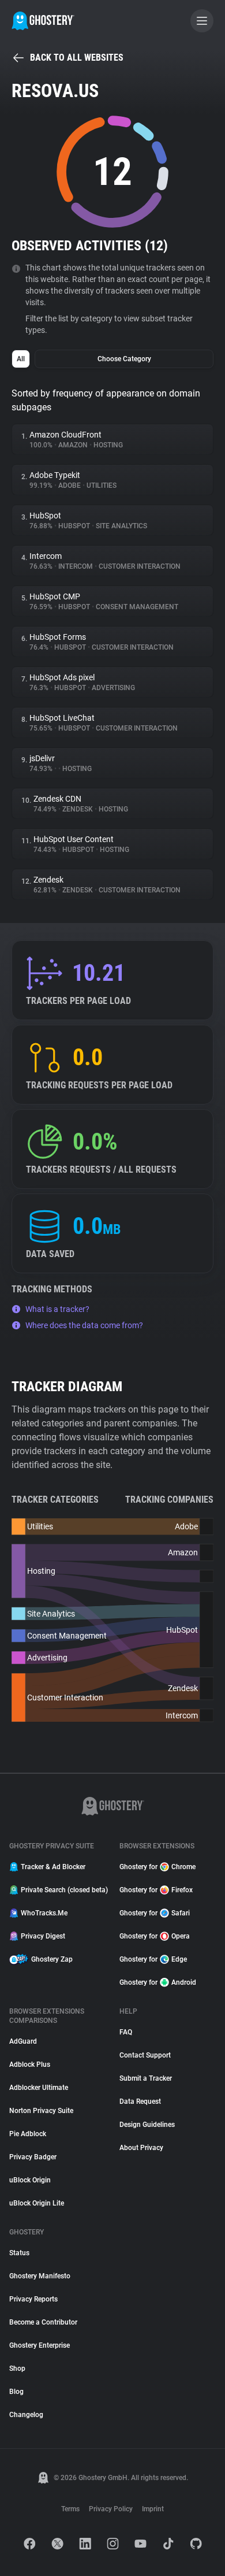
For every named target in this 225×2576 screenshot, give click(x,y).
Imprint (153, 2509)
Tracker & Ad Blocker (53, 1867)
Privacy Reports (33, 2299)
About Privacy (141, 2148)
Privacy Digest (43, 1936)
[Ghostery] (43, 21)
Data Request (140, 2101)
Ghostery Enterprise (40, 2345)
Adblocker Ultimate (39, 2088)
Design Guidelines (147, 2125)
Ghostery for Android (158, 1982)
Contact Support (145, 2055)
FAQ (126, 2032)
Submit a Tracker (146, 2078)
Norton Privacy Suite (41, 2111)
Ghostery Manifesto (40, 2276)
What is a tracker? (57, 1309)
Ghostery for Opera (155, 1936)
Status (19, 2253)
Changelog (26, 2415)
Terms (70, 2509)
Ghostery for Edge (153, 1959)
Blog (16, 2392)
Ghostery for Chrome (157, 1867)
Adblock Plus (30, 2064)
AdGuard (23, 2041)
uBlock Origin (30, 2180)
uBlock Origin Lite (37, 2203)
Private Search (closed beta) (63, 1890)
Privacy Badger (33, 2157)
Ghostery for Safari (155, 1913)
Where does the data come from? (84, 1325)
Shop (17, 2369)
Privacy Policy (111, 2509)
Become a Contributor (43, 2322)
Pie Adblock (28, 2134)
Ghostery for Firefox (156, 1890)
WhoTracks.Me (44, 1913)
